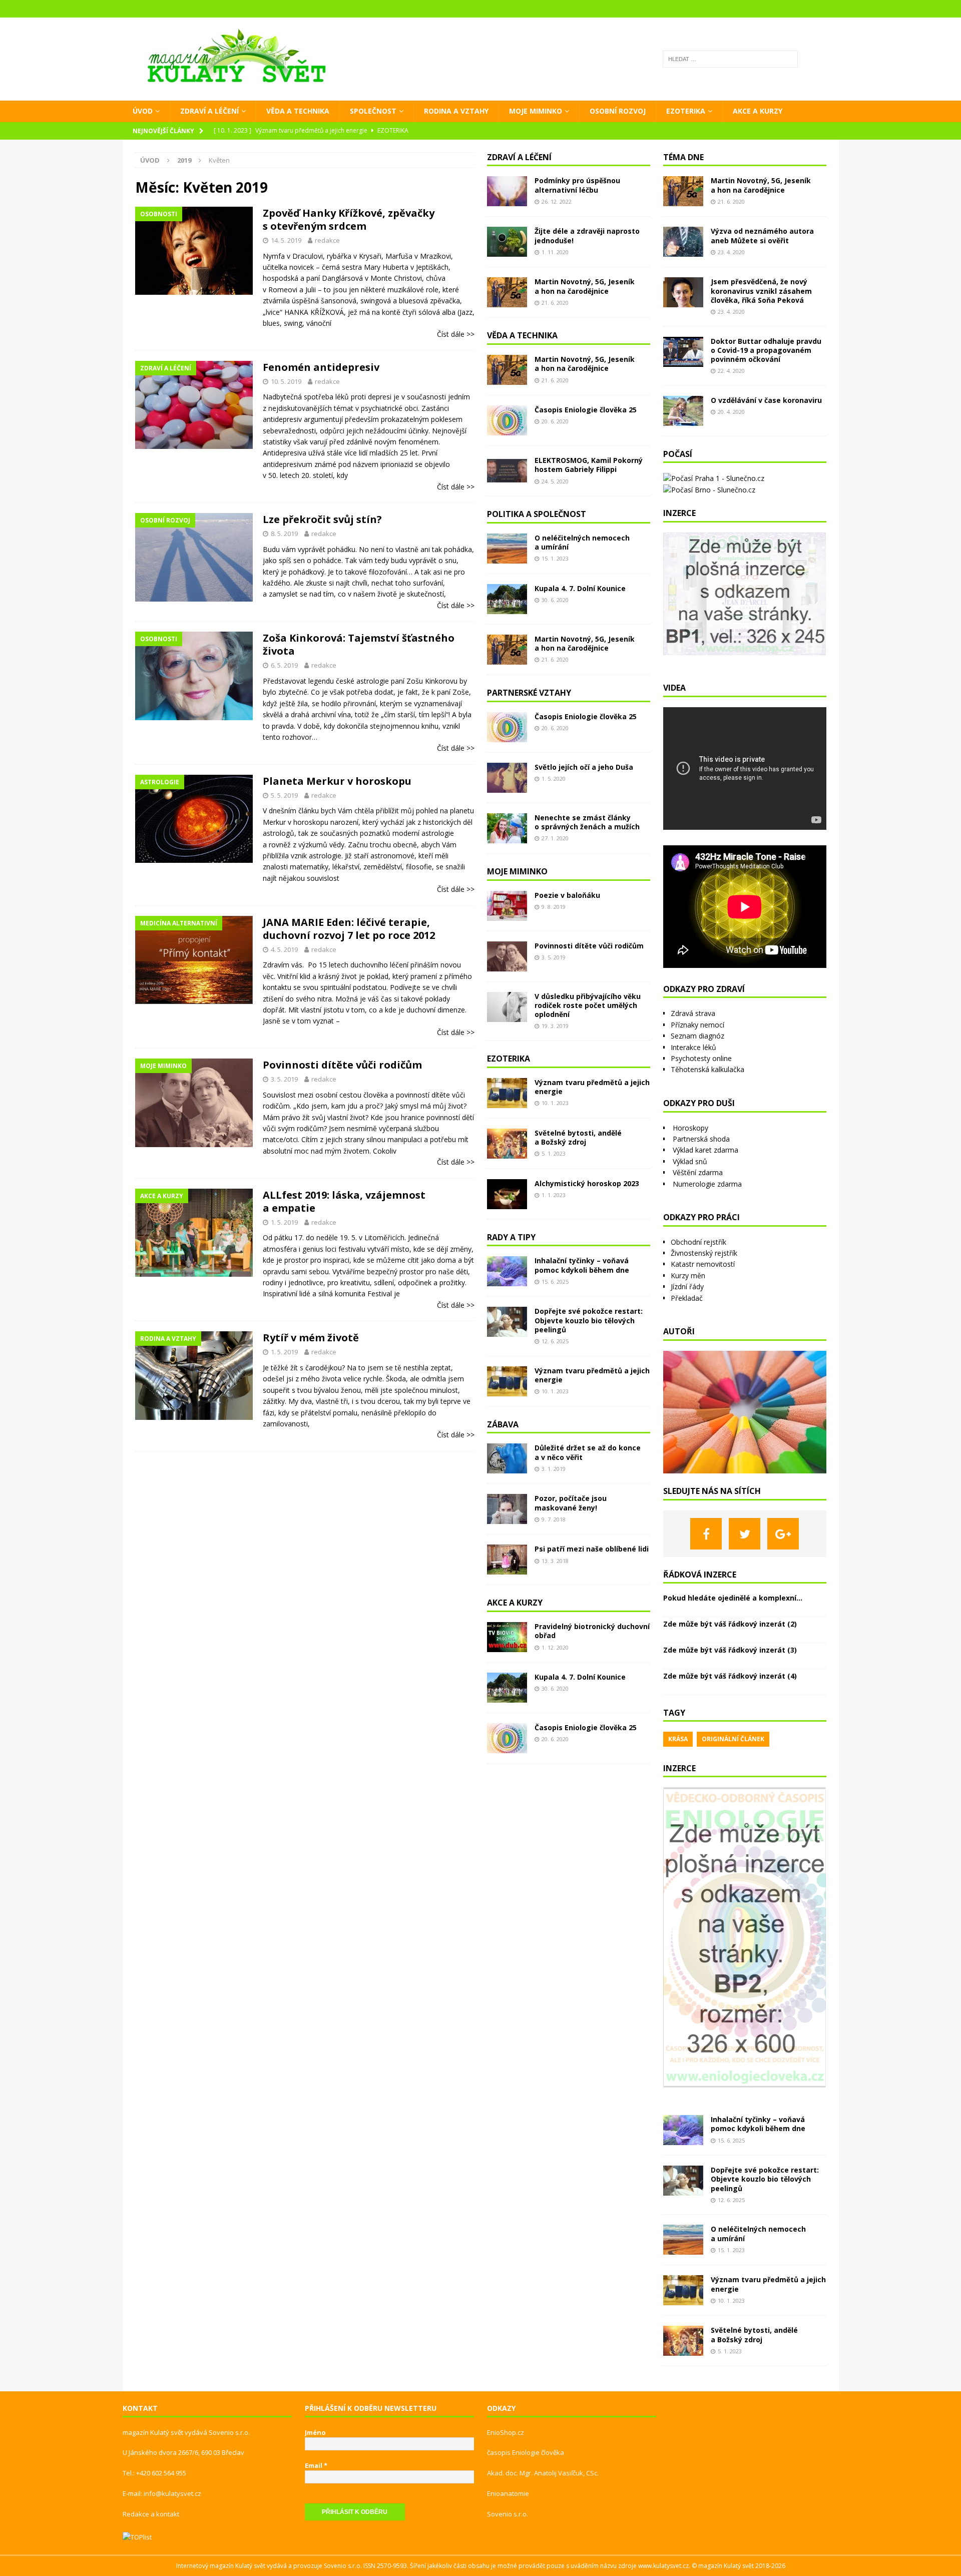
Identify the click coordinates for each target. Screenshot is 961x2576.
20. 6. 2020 (555, 421)
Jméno (315, 2432)
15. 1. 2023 (555, 558)
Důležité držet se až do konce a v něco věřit (588, 1452)
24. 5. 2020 (555, 481)
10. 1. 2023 (555, 1103)
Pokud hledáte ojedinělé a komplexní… (733, 1598)
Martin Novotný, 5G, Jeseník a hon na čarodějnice (585, 286)
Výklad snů (690, 1161)
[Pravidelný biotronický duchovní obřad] (507, 1637)
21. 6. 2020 (555, 303)
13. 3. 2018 (555, 1561)
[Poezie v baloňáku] (507, 906)
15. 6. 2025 (555, 1281)
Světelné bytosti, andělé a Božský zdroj (578, 1137)
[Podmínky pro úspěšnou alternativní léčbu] (507, 191)
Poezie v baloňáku (567, 895)
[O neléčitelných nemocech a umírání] (507, 549)
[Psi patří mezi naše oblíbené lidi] (507, 1560)
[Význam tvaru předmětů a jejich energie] (507, 1093)
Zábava (503, 1424)
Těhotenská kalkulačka (707, 1069)
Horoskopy (690, 1128)
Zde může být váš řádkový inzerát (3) (730, 1650)
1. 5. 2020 (554, 779)
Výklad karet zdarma (705, 1150)
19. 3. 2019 (555, 1026)
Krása (678, 1739)
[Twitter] (745, 1534)
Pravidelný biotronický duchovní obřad (592, 1631)
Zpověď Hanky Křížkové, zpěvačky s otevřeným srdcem (349, 219)
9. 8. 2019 (554, 907)
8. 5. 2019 (284, 534)
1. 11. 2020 (555, 252)
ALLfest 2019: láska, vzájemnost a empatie (344, 1201)
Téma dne (683, 157)
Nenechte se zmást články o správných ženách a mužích (587, 822)
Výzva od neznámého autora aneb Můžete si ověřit (762, 235)
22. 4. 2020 (731, 371)
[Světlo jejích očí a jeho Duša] (507, 778)
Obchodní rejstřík (698, 1242)
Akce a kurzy (758, 111)
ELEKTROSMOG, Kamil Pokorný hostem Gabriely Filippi (589, 465)
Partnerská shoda (701, 1139)
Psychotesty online (701, 1058)
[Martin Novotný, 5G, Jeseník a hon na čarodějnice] (507, 292)
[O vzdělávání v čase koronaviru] (683, 411)
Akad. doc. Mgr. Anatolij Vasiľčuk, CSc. (543, 2473)
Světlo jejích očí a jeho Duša (584, 767)
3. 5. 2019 (284, 1079)
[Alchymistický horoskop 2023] (507, 1194)
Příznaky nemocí (697, 1025)
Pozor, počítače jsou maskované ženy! (571, 1503)
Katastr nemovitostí (703, 1264)
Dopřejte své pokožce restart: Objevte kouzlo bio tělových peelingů (589, 1320)
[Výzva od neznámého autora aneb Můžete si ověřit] (683, 242)
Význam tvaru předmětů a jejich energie (592, 1087)
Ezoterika (686, 111)
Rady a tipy (511, 1237)
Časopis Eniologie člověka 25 (586, 410)
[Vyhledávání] (730, 59)
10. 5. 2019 (286, 381)
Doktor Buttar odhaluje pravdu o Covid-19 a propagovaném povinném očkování (766, 350)
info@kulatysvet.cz (172, 2493)
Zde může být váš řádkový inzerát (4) (730, 1676)
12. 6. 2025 (555, 1341)
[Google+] (783, 1534)
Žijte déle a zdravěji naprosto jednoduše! (587, 235)
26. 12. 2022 (557, 201)
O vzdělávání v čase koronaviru (766, 400)
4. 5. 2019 (284, 949)
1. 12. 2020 (555, 1647)
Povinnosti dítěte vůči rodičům (342, 1065)
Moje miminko (536, 111)
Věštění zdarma (698, 1172)
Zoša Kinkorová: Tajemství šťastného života (359, 644)
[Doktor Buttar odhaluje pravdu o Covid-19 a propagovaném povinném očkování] (683, 352)
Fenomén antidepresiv (321, 367)
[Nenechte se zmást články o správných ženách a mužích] (507, 828)
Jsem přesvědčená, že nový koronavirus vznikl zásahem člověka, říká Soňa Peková (761, 291)
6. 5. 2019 (284, 665)
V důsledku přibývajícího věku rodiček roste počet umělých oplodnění (588, 1005)
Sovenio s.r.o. (508, 2514)
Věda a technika (298, 111)
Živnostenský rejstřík (704, 1253)
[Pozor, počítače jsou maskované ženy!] (507, 1509)
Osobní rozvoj (618, 111)
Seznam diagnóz (697, 1036)
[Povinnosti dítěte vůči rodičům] (507, 956)
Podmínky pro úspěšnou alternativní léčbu (577, 185)
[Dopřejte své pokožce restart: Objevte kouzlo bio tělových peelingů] (507, 1322)
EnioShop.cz (506, 2432)
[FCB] (706, 1534)
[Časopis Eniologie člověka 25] (507, 420)
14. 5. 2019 (286, 240)
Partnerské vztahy (529, 693)
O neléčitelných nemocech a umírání (582, 542)
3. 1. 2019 (554, 1469)
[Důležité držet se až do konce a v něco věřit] (507, 1458)
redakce (327, 240)
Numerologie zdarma (707, 1184)
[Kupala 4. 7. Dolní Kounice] (507, 599)
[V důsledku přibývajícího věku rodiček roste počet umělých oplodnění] (507, 1007)
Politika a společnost (537, 514)
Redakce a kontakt (151, 2514)
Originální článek (733, 1739)
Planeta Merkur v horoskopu (337, 781)
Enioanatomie (508, 2493)
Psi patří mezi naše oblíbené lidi (592, 1549)
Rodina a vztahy (456, 111)
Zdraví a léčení (209, 111)
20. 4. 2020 (731, 412)
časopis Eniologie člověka (526, 2452)
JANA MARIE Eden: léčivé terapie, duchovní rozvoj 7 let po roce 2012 (349, 929)
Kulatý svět (739, 2566)
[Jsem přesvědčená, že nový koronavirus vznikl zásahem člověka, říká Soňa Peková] (683, 292)
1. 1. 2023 (554, 1195)
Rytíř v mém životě (311, 1338)
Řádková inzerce (700, 1575)
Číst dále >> (456, 334)
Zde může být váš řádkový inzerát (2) (730, 1624)
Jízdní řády (687, 1286)
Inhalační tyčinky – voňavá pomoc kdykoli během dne (582, 1265)
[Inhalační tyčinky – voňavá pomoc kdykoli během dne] (507, 1271)
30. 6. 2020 (555, 600)
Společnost (373, 111)
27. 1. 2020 (555, 838)
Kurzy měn (688, 1275)
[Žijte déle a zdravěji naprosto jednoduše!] (507, 242)
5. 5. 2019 (284, 795)
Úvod (143, 111)
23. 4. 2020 (731, 252)
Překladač (687, 1298)
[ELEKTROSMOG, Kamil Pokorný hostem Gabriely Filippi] (507, 471)
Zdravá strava (693, 1013)
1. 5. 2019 (284, 1222)
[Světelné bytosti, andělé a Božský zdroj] (507, 1144)
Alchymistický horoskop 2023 (587, 1183)
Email (316, 2465)
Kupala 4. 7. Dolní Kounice (580, 588)
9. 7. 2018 (554, 1519)
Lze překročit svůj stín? (322, 519)
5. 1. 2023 (554, 1153)
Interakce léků (693, 1047)
